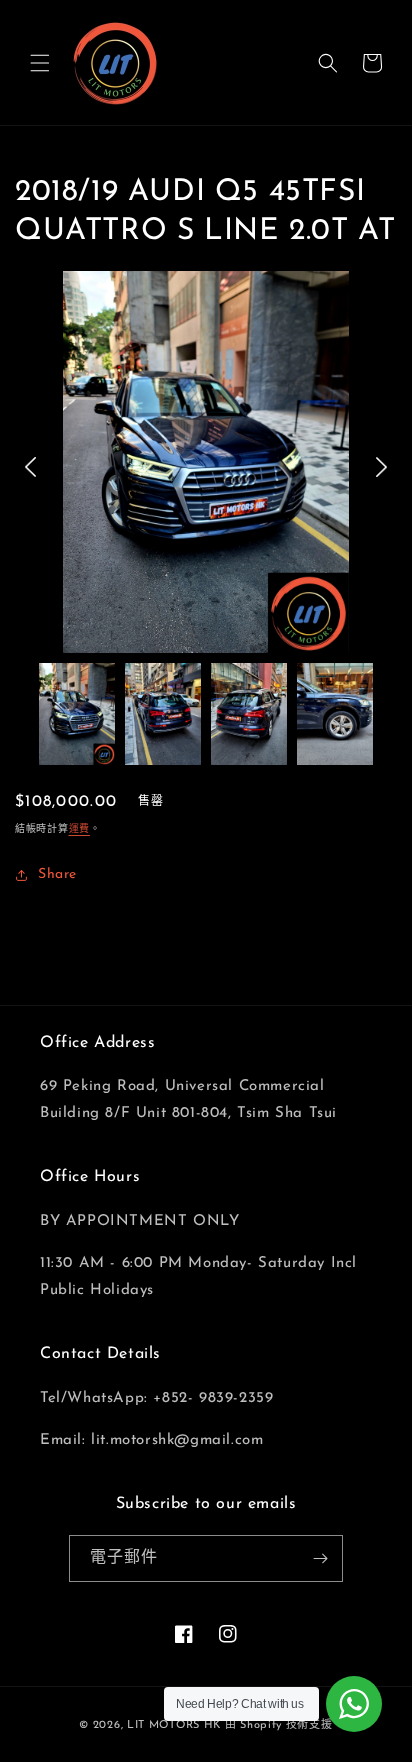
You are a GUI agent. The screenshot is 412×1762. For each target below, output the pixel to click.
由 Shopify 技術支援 (279, 1725)
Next (381, 467)
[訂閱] (320, 1558)
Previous (30, 467)
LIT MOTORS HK (174, 1725)
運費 (79, 829)
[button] (40, 63)
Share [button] (57, 874)
